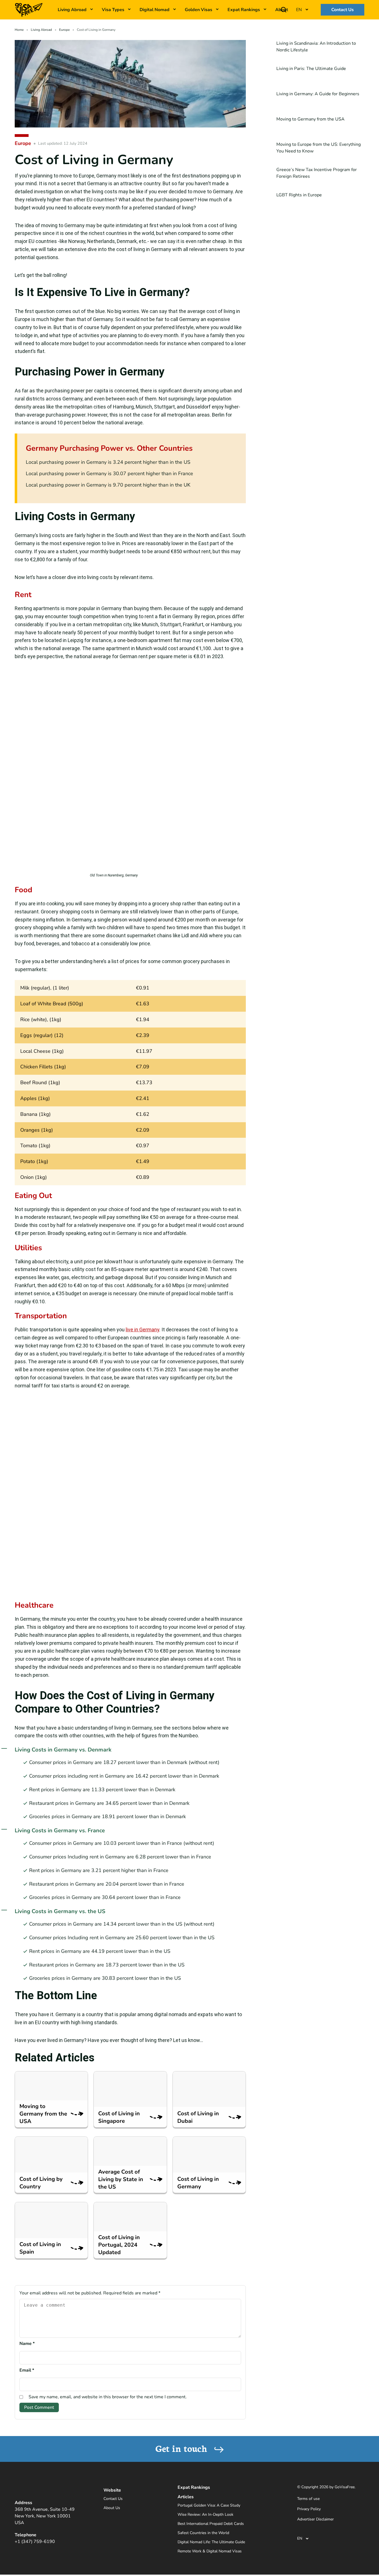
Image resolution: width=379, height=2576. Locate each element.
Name (27, 2344)
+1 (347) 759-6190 (35, 2542)
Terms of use (308, 2499)
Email (27, 2370)
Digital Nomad (155, 10)
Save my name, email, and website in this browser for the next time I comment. (108, 2397)
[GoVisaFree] (29, 9)
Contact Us (343, 10)
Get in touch (183, 2448)
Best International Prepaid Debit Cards (211, 2524)
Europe (64, 30)
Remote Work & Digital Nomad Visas (210, 2551)
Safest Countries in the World (203, 2533)
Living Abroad (41, 30)
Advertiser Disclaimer (315, 2519)
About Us (112, 2508)
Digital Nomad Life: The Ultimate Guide (211, 2542)
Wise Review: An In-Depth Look (205, 2514)
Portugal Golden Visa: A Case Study (209, 2505)
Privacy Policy (309, 2509)
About (282, 10)
